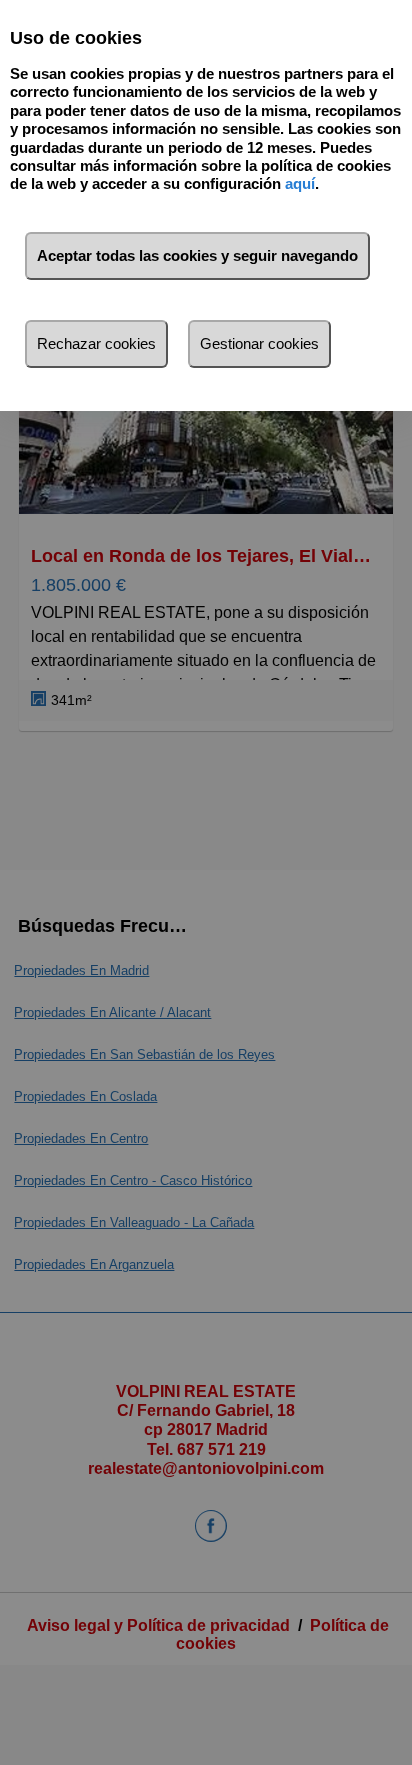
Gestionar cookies (259, 343)
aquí (300, 183)
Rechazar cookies (96, 343)
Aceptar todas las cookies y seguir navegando (197, 255)
